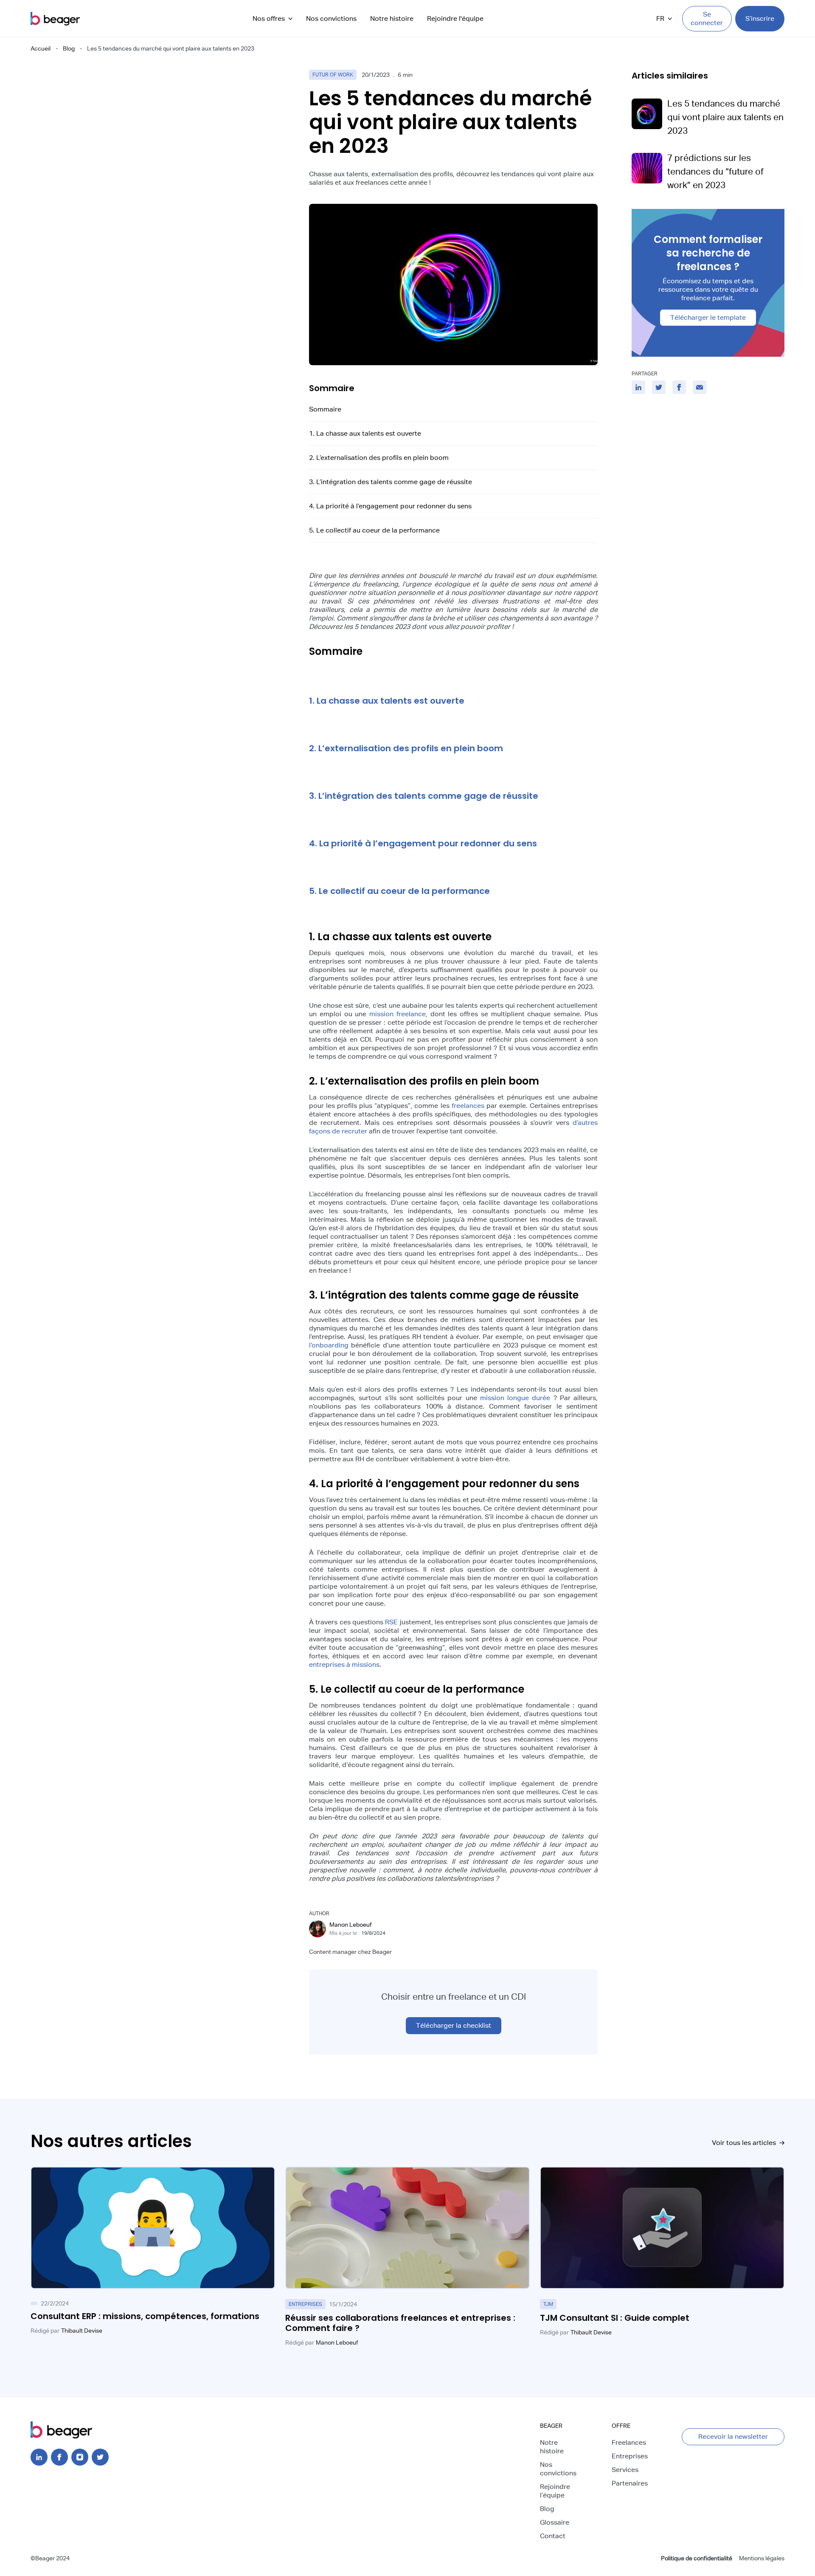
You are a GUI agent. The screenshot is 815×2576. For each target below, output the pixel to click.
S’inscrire (760, 18)
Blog (69, 48)
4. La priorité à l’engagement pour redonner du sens (390, 506)
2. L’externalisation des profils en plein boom (379, 458)
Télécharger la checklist (454, 2025)
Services (625, 2470)
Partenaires (630, 2483)
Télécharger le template (708, 317)
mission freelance (398, 1014)
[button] (273, 19)
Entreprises (630, 2456)
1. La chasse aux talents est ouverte (365, 433)
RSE (391, 1622)
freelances (468, 1106)
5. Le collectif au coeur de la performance (374, 530)
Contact (553, 2536)
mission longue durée (515, 1398)
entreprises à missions (344, 1664)
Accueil (41, 48)
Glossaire (555, 2522)
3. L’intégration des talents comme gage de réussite (391, 482)
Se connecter (707, 18)
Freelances (629, 2442)
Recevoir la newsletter (733, 2436)
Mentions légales (762, 2558)
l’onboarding (329, 1345)
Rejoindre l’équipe (555, 2491)
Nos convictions (331, 18)
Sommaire (325, 409)
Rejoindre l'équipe (455, 18)
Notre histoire (392, 18)
